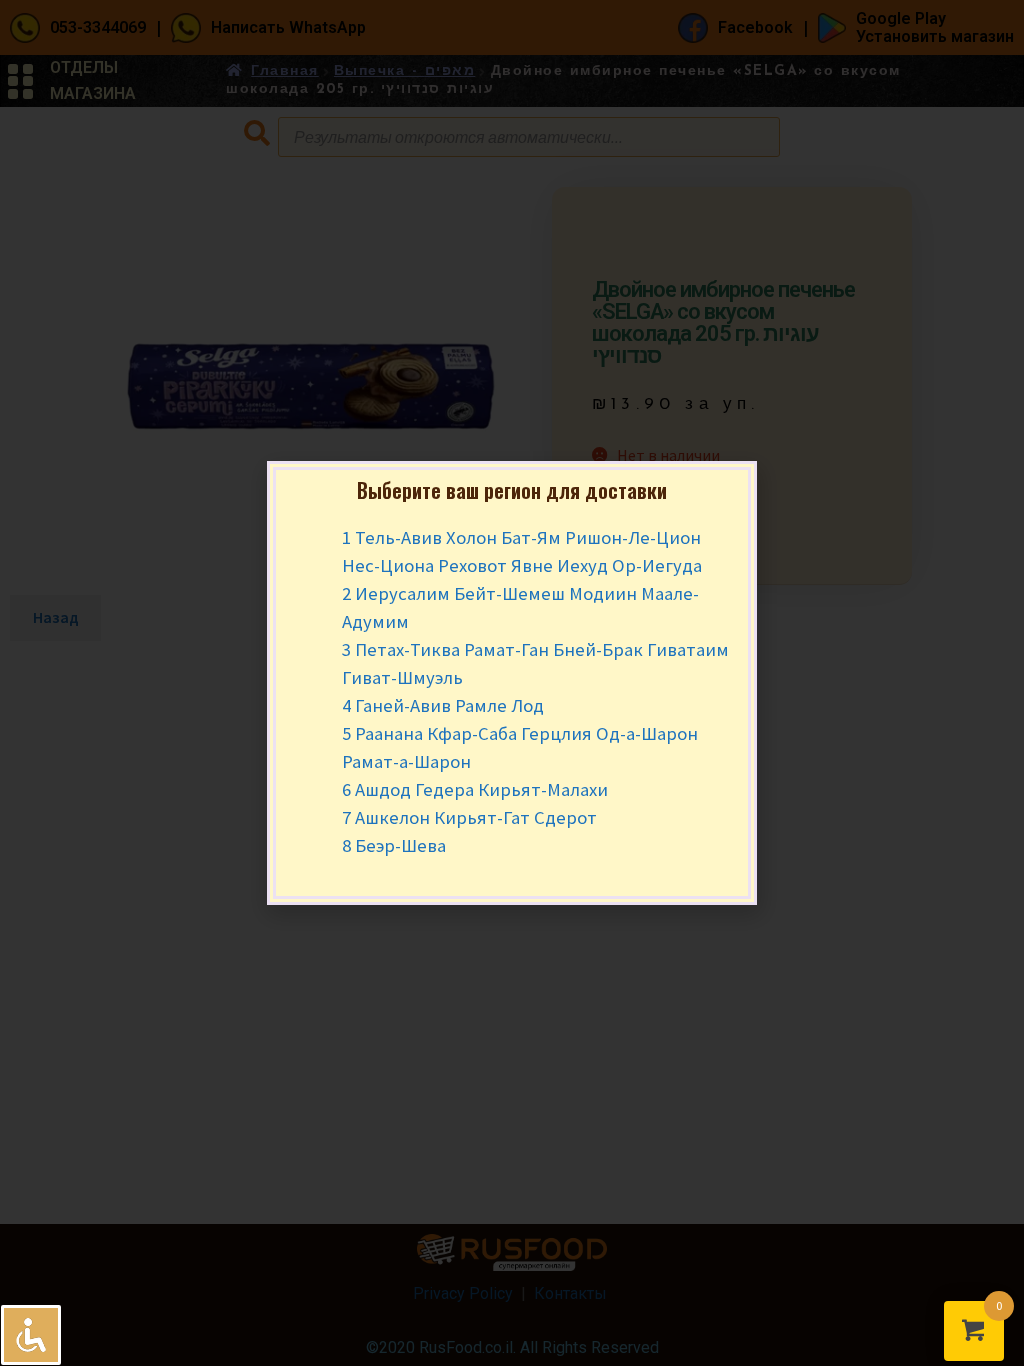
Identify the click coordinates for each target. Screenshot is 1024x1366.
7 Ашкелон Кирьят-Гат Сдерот (469, 817)
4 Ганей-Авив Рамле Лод (443, 705)
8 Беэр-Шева (394, 845)
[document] (512, 683)
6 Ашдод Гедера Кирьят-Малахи (475, 789)
